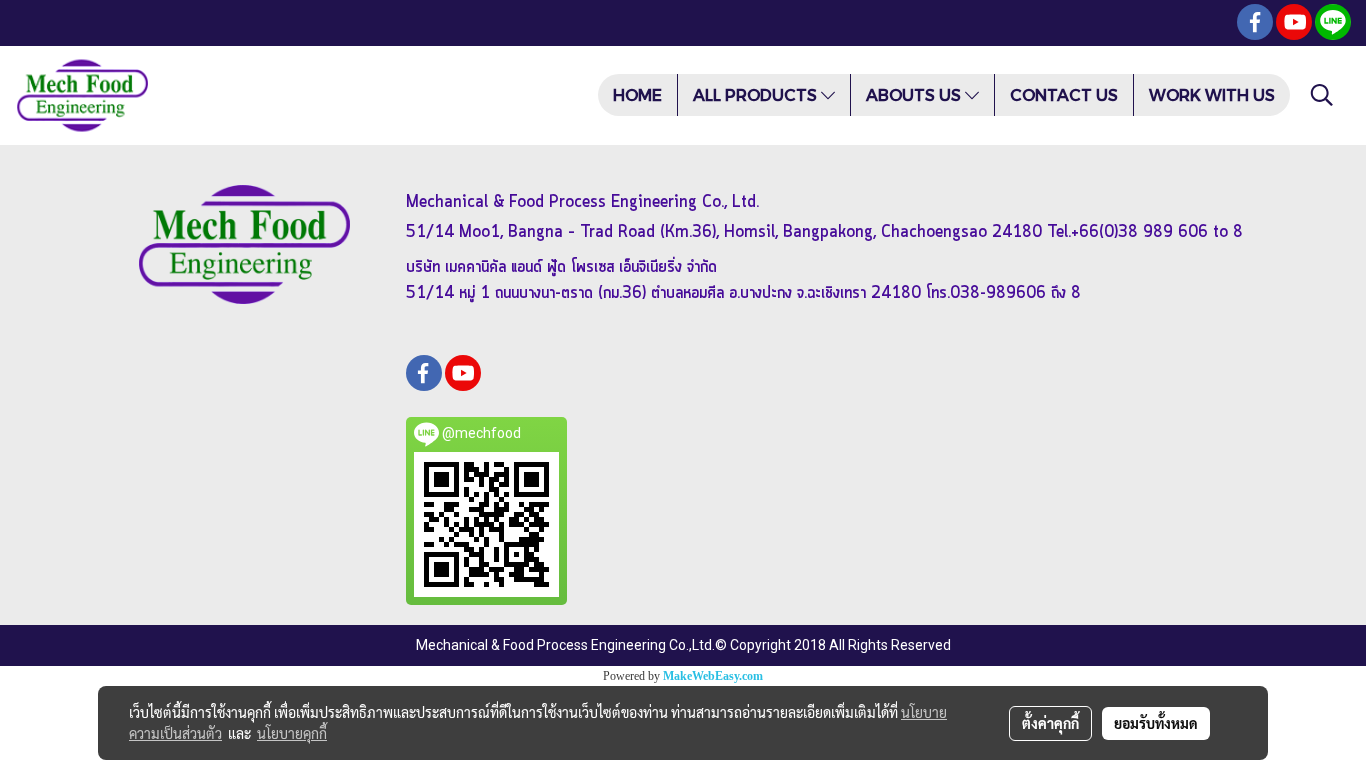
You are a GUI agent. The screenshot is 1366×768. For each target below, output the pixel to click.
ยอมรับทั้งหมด (1156, 723)
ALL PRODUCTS (757, 94)
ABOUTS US (915, 94)
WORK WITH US (1212, 94)
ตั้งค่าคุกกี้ (1050, 723)
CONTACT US (1064, 94)
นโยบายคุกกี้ (292, 733)
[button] (1322, 95)
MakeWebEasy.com (713, 676)
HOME (637, 94)
